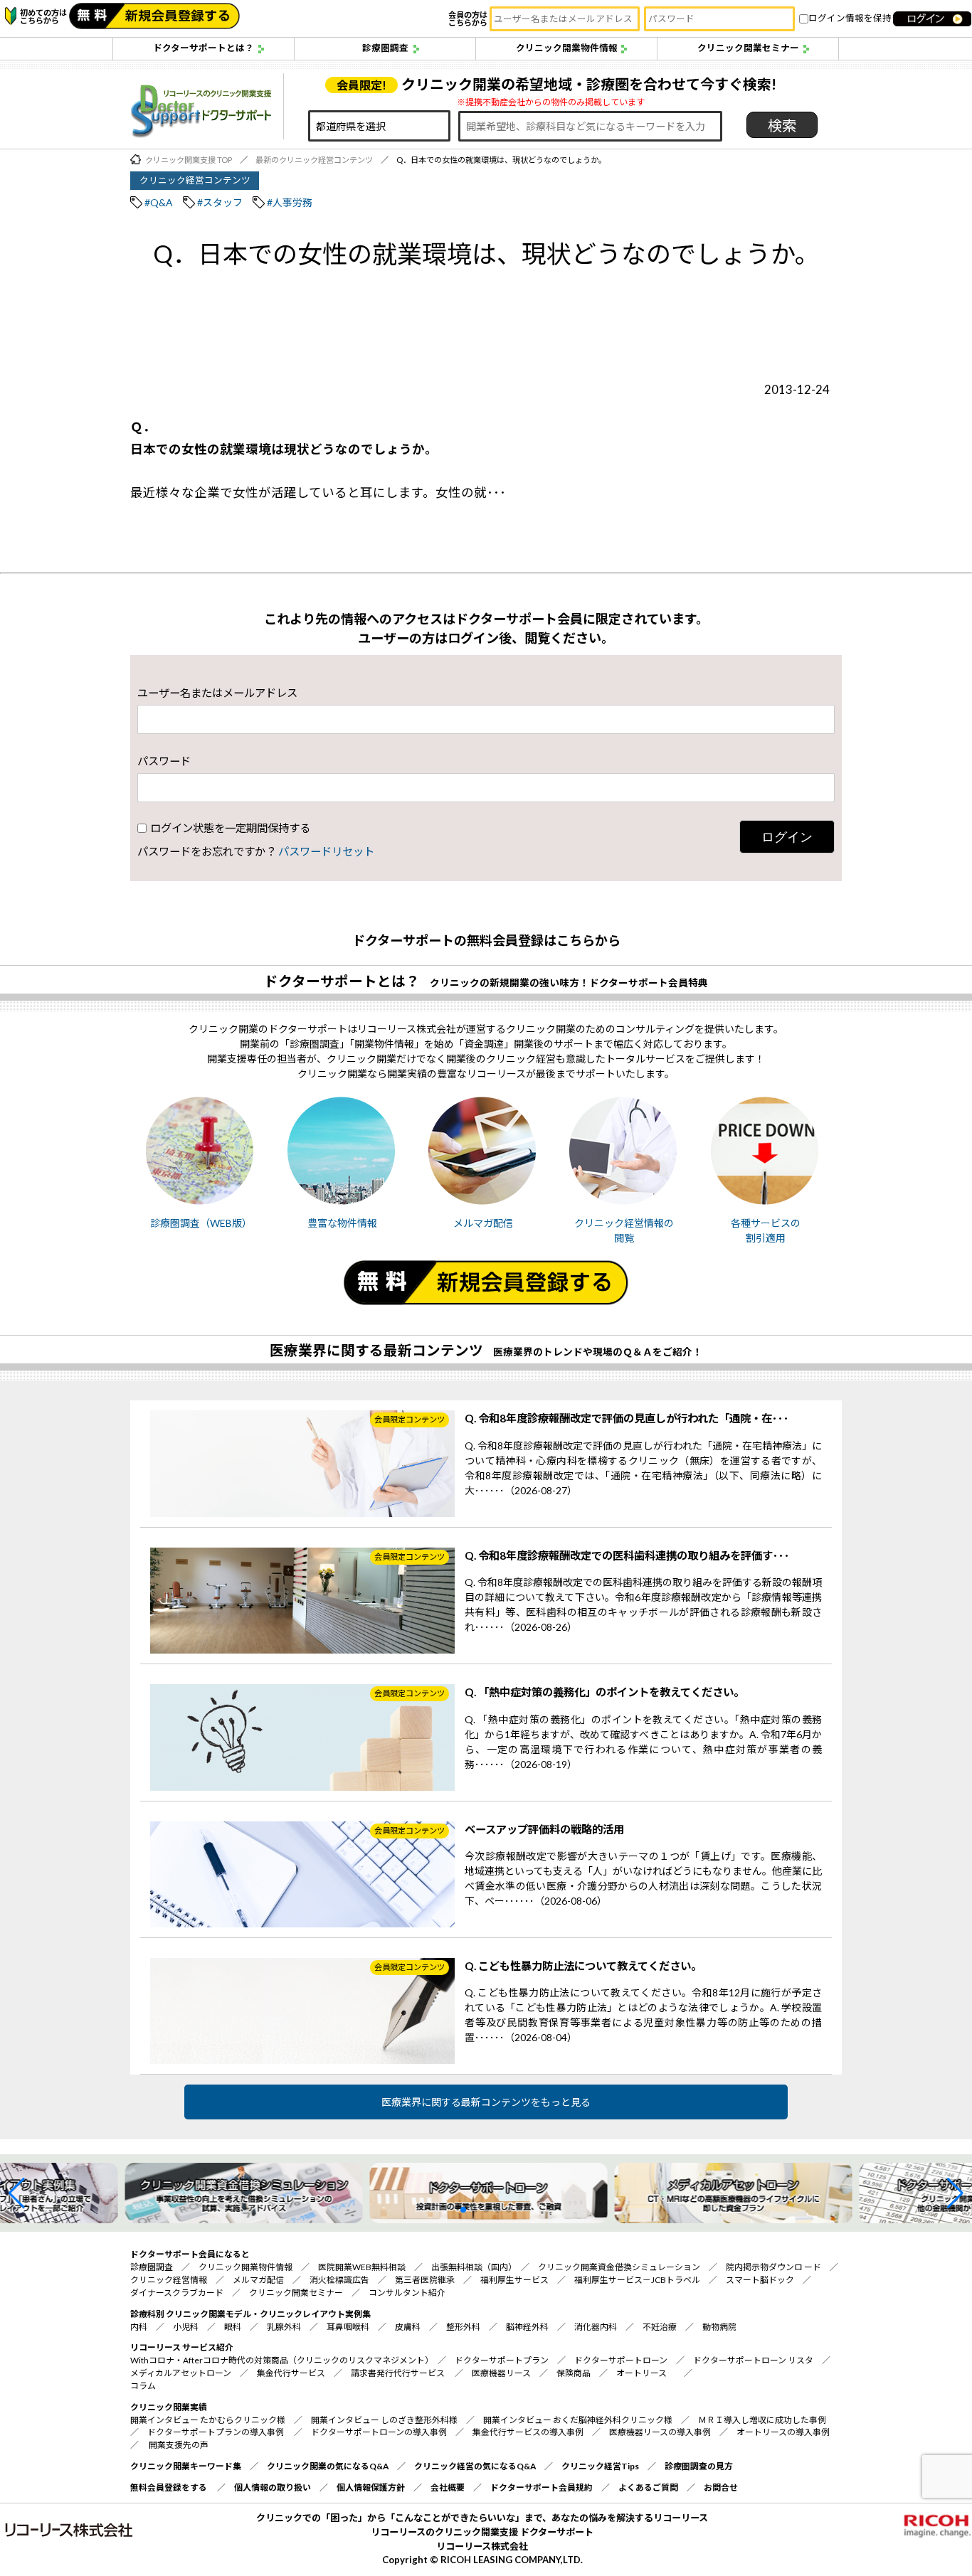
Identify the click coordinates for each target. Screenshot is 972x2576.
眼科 (233, 2327)
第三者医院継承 (425, 2280)
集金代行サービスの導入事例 (528, 2432)
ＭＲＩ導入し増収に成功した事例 (762, 2420)
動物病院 (719, 2327)
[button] (17, 2193)
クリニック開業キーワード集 (186, 2466)
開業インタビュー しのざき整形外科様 (384, 2420)
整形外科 (463, 2327)
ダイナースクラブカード (177, 2293)
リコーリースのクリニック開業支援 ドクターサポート (482, 2532)
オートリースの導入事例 (783, 2432)
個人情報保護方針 (371, 2487)
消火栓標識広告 (339, 2280)
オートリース (641, 2373)
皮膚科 (408, 2327)
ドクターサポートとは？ (204, 48)
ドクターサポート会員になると (190, 2254)
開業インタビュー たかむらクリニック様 (208, 2420)
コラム (143, 2386)
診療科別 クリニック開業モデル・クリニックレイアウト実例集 (250, 2314)
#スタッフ (220, 202)
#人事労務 (290, 202)
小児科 (186, 2327)
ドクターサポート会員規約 (542, 2487)
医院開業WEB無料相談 (362, 2267)
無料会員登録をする (169, 2487)
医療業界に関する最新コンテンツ (376, 1350)
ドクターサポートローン (621, 2360)
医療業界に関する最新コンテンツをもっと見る (486, 2102)
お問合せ (721, 2487)
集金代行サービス (291, 2373)
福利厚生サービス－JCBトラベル (637, 2280)
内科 (139, 2327)
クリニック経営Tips (600, 2466)
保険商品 (574, 2373)
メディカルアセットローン (181, 2373)
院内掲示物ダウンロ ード (773, 2267)
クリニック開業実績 (169, 2407)
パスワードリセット (326, 851)
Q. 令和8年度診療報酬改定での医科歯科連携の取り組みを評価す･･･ (627, 1555)
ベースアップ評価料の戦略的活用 (544, 1829)
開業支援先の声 (179, 2445)
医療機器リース (501, 2373)
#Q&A (159, 202)
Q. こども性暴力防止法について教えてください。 (583, 1966)
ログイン (787, 837)
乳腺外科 (284, 2327)
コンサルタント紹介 (407, 2293)
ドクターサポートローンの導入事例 (379, 2432)
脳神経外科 (527, 2327)
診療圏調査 (385, 48)
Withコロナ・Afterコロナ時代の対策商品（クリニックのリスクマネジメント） (280, 2360)
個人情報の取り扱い (273, 2487)
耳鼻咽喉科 (348, 2327)
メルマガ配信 (483, 1223)
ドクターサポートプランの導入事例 (216, 2432)
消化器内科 (596, 2327)
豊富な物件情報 (342, 1223)
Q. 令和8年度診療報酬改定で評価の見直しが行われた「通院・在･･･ (627, 1418)
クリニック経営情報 (169, 2280)
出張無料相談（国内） (472, 2267)
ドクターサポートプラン (502, 2360)
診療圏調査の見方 (699, 2466)
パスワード (164, 761)
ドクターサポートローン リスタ (753, 2360)
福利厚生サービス (514, 2280)
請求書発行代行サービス (398, 2373)
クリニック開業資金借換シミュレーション (619, 2267)
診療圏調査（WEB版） (201, 1223)
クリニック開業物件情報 (567, 48)
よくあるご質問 (648, 2487)
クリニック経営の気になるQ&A (475, 2466)
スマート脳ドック (760, 2280)
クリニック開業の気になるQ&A (328, 2466)
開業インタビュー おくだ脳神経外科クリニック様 (578, 2420)
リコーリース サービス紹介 (182, 2347)
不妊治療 (660, 2327)
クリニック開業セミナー (748, 48)
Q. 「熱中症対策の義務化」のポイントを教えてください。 (604, 1692)
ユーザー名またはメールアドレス (217, 693)
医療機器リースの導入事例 (660, 2432)
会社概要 (448, 2487)
